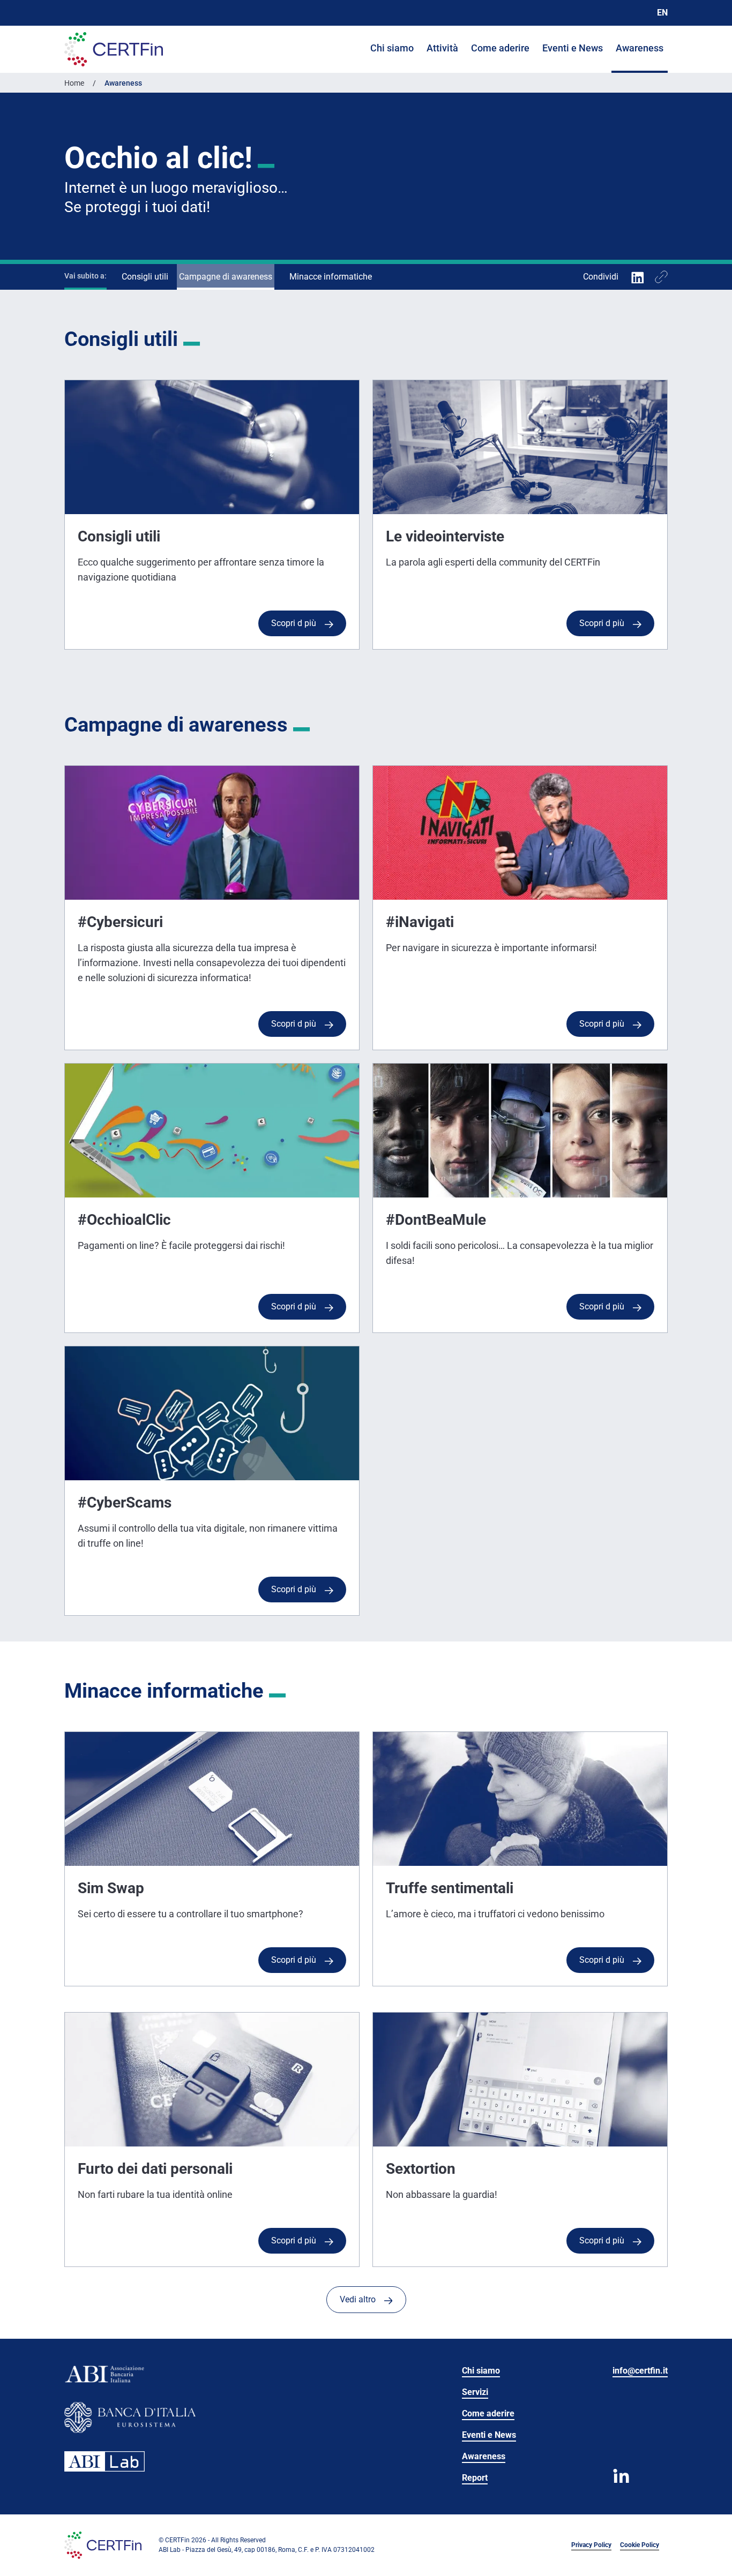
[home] (114, 49)
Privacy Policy (591, 2545)
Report (475, 2478)
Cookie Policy (640, 2545)
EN (662, 13)
